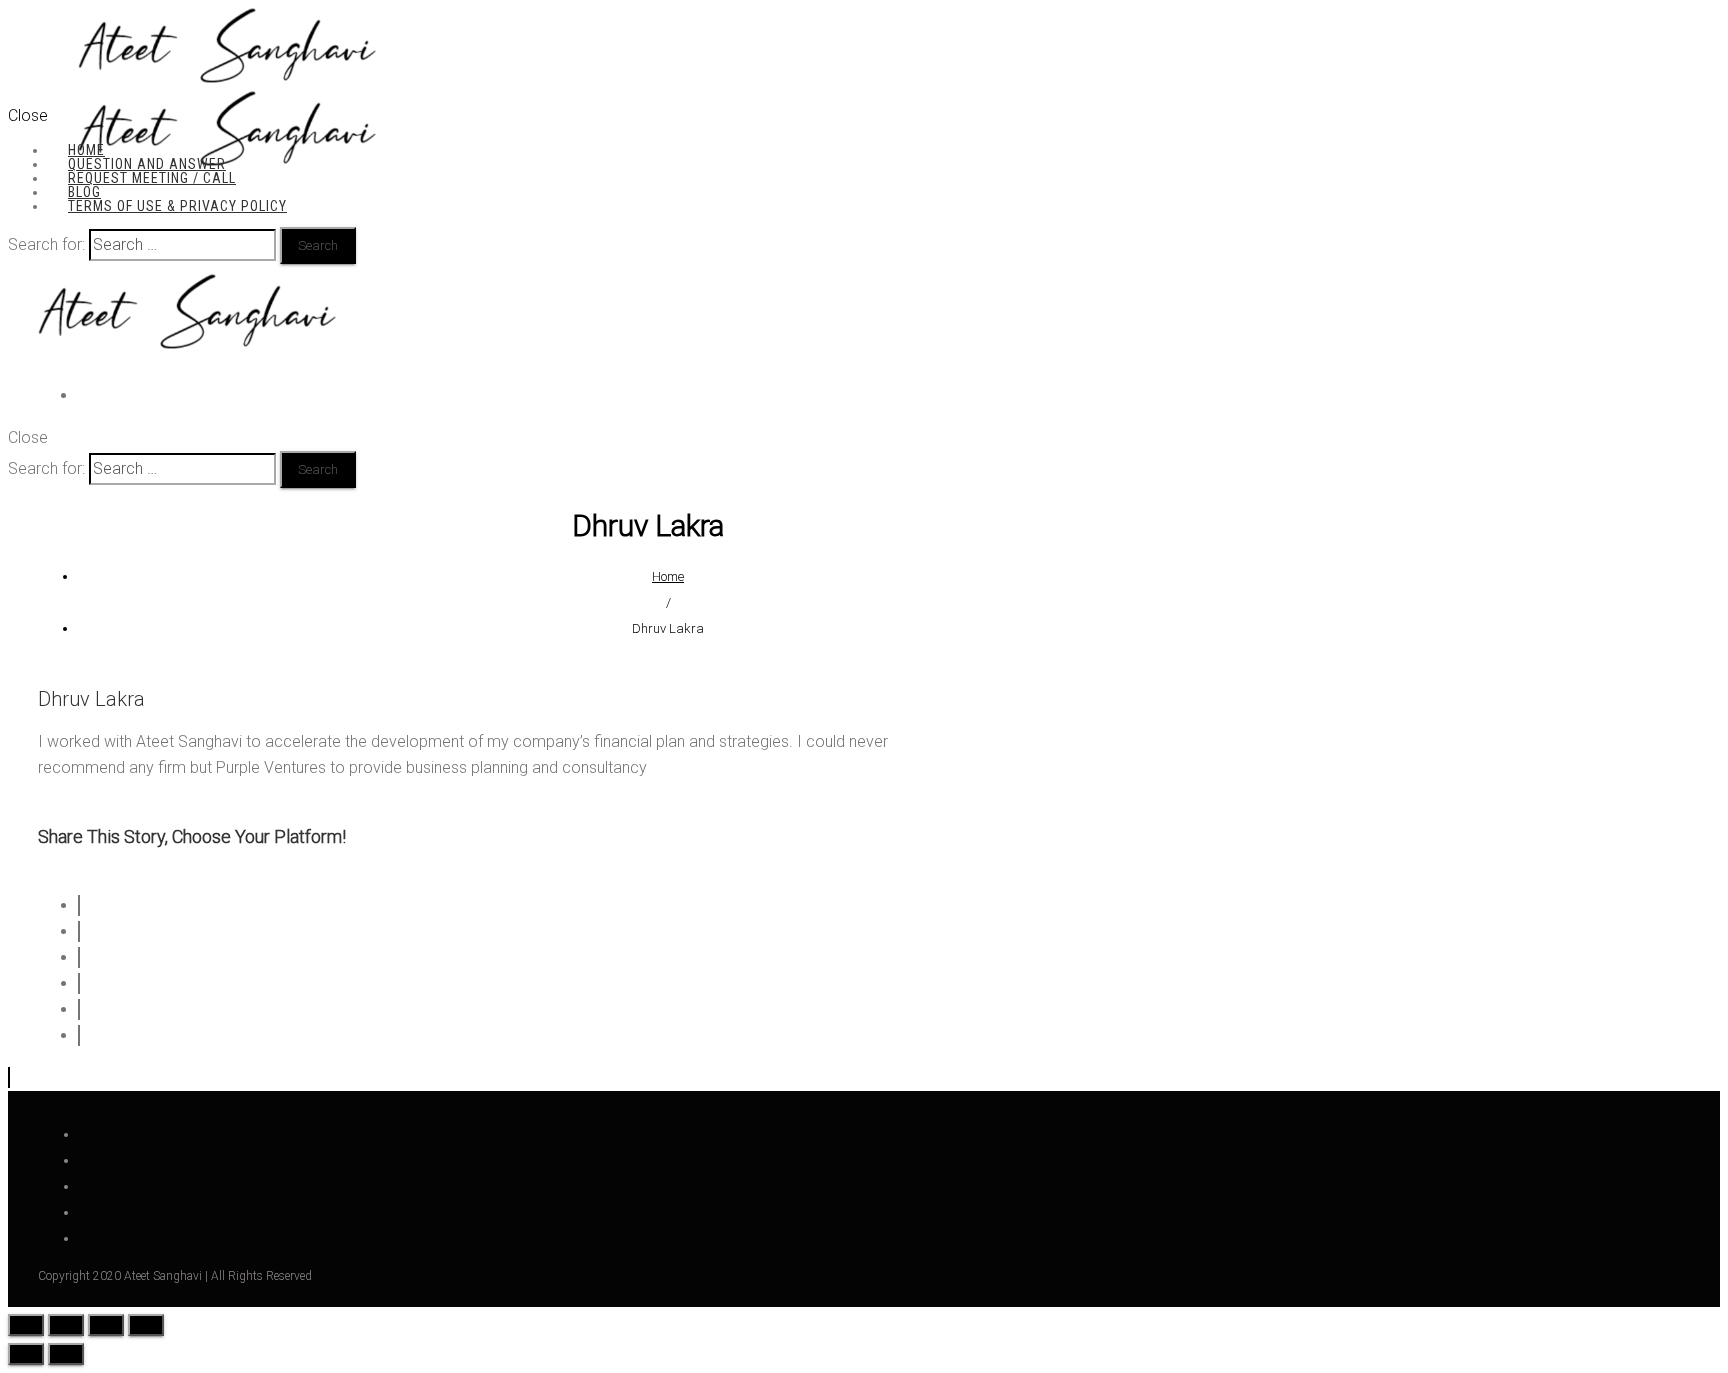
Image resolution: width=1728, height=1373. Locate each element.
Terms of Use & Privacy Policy (177, 206)
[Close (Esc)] (26, 1325)
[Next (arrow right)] (66, 1354)
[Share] (66, 1325)
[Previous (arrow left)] (26, 1354)
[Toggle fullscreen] (106, 1325)
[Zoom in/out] (146, 1325)
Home (668, 576)
